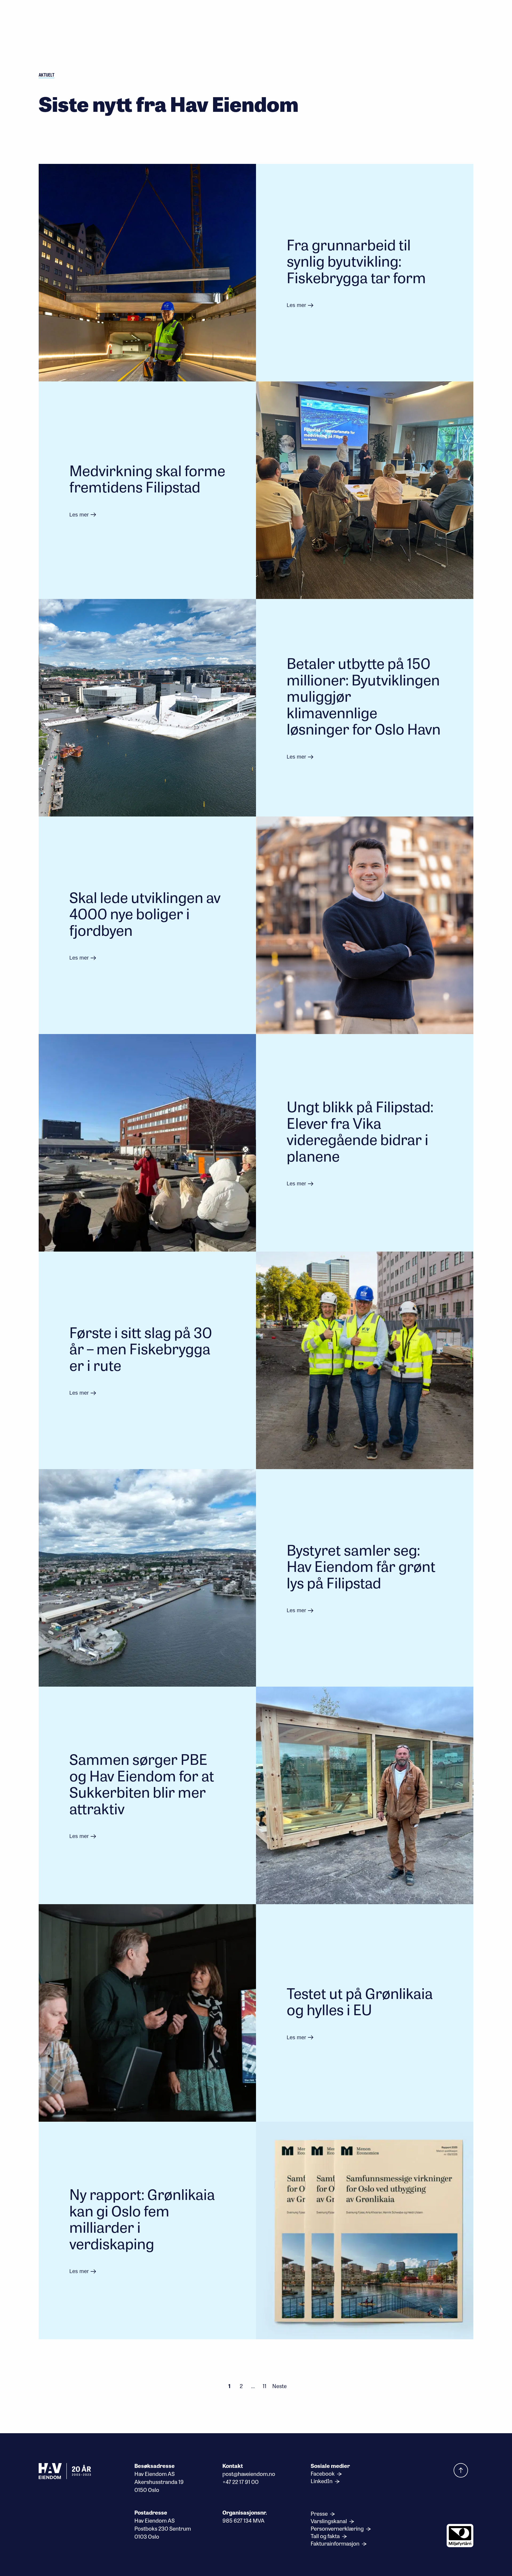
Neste (279, 2386)
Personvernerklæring (338, 2528)
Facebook (323, 2474)
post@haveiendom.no (249, 2474)
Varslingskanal (329, 2521)
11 (265, 2386)
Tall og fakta (326, 2536)
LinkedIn (322, 2481)
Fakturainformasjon (336, 2543)
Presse (320, 2514)
